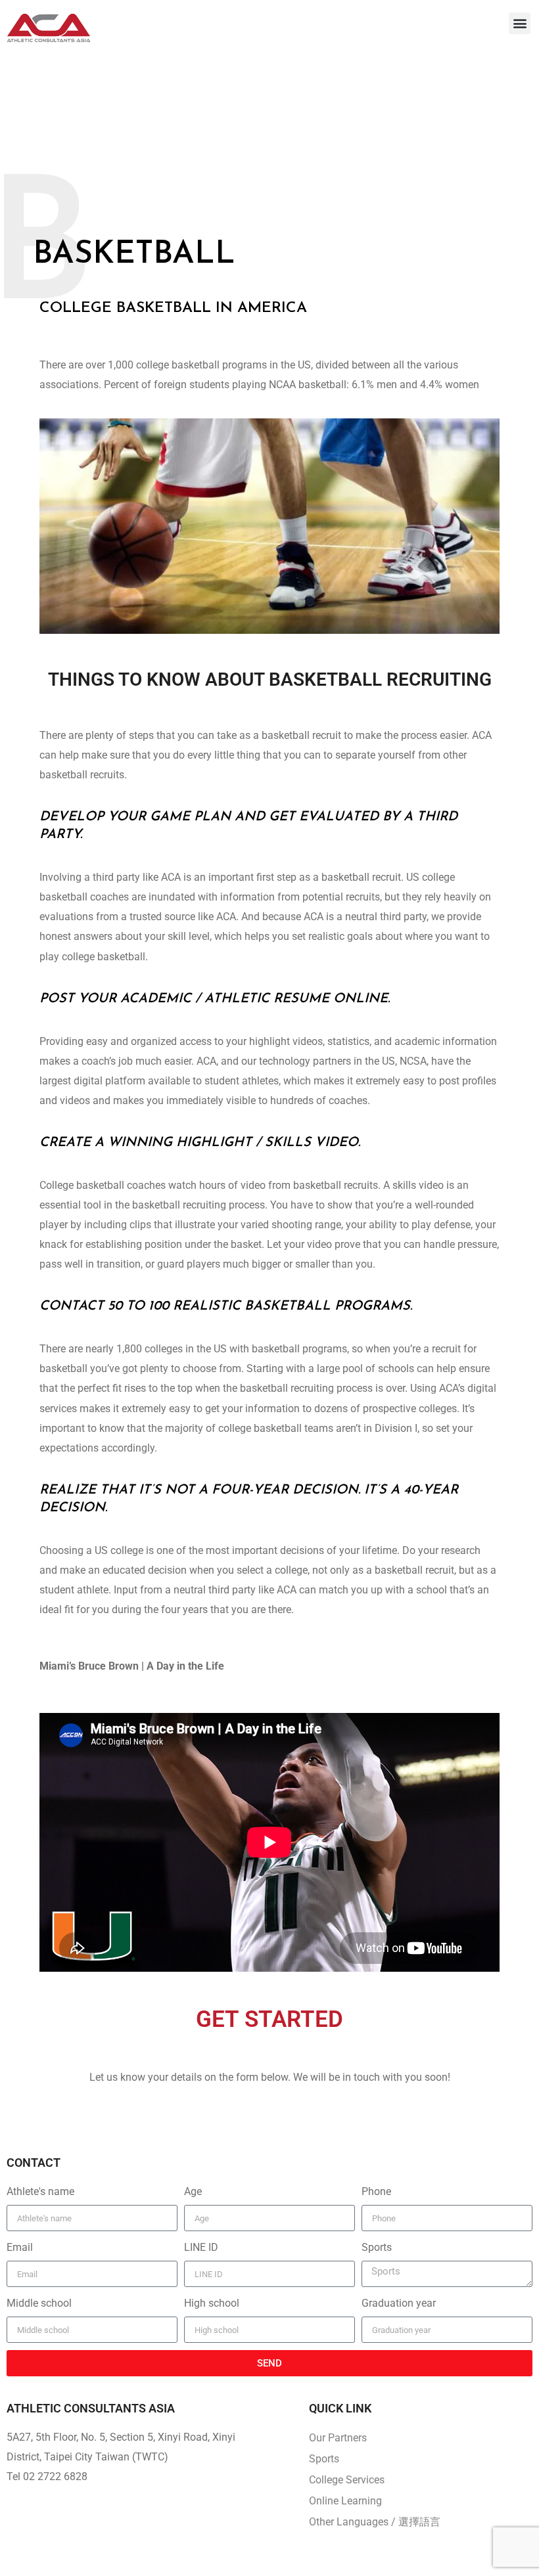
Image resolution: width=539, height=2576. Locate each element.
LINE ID (201, 2247)
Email (20, 2247)
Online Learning (345, 2501)
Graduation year (399, 2303)
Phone (376, 2191)
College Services (347, 2480)
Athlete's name (40, 2191)
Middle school (39, 2303)
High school (212, 2303)
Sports (377, 2247)
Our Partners (338, 2438)
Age (193, 2191)
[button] (520, 23)
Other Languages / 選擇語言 (375, 2522)
